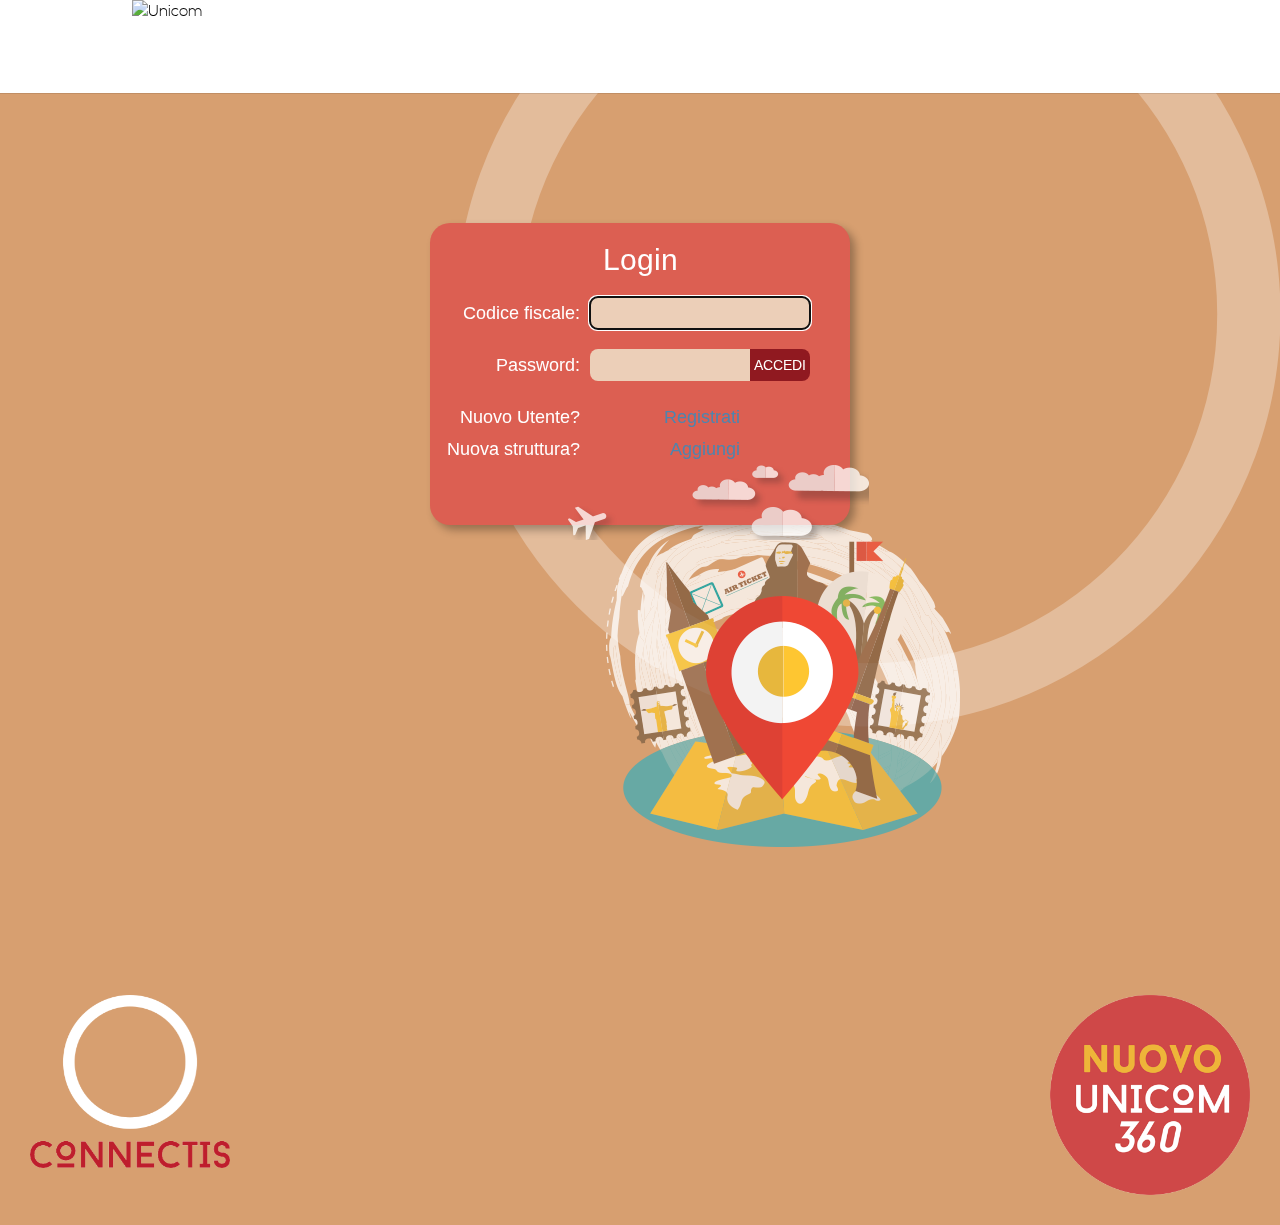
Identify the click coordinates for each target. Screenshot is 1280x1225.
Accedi (780, 365)
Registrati (702, 417)
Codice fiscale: (521, 313)
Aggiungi (705, 449)
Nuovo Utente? (520, 417)
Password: (538, 365)
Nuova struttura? (513, 449)
